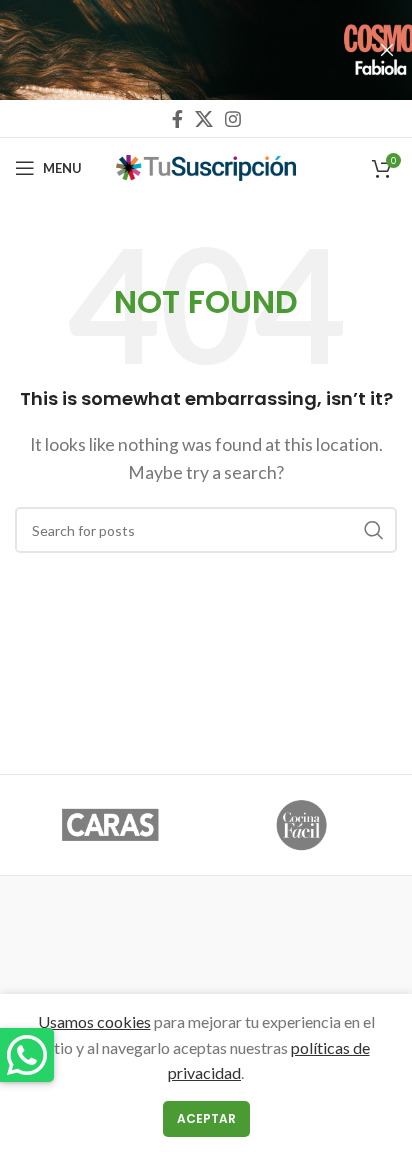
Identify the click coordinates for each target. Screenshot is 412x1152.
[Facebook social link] (177, 119)
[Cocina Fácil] (301, 825)
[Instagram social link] (233, 119)
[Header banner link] (176, 50)
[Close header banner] (387, 50)
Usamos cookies (94, 1021)
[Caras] (110, 825)
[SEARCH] (374, 530)
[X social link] (204, 119)
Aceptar (206, 1118)
